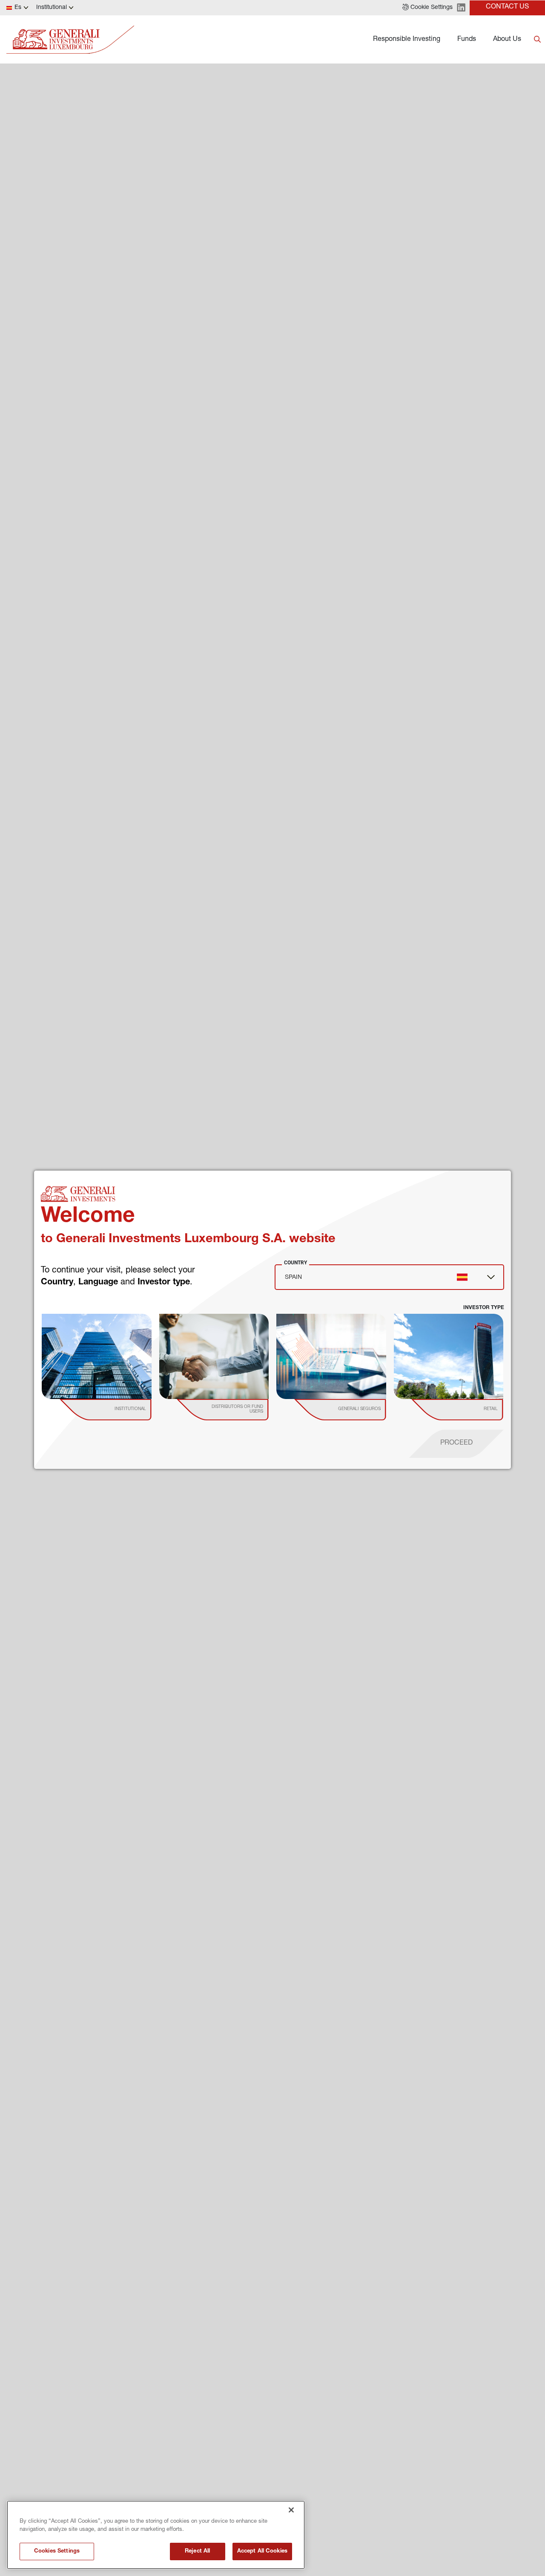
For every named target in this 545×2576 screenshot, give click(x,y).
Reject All (197, 2551)
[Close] (291, 2510)
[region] (156, 2535)
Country (295, 1263)
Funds (467, 40)
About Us (507, 40)
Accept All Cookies (262, 2551)
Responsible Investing (407, 40)
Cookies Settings (57, 2551)
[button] (427, 8)
